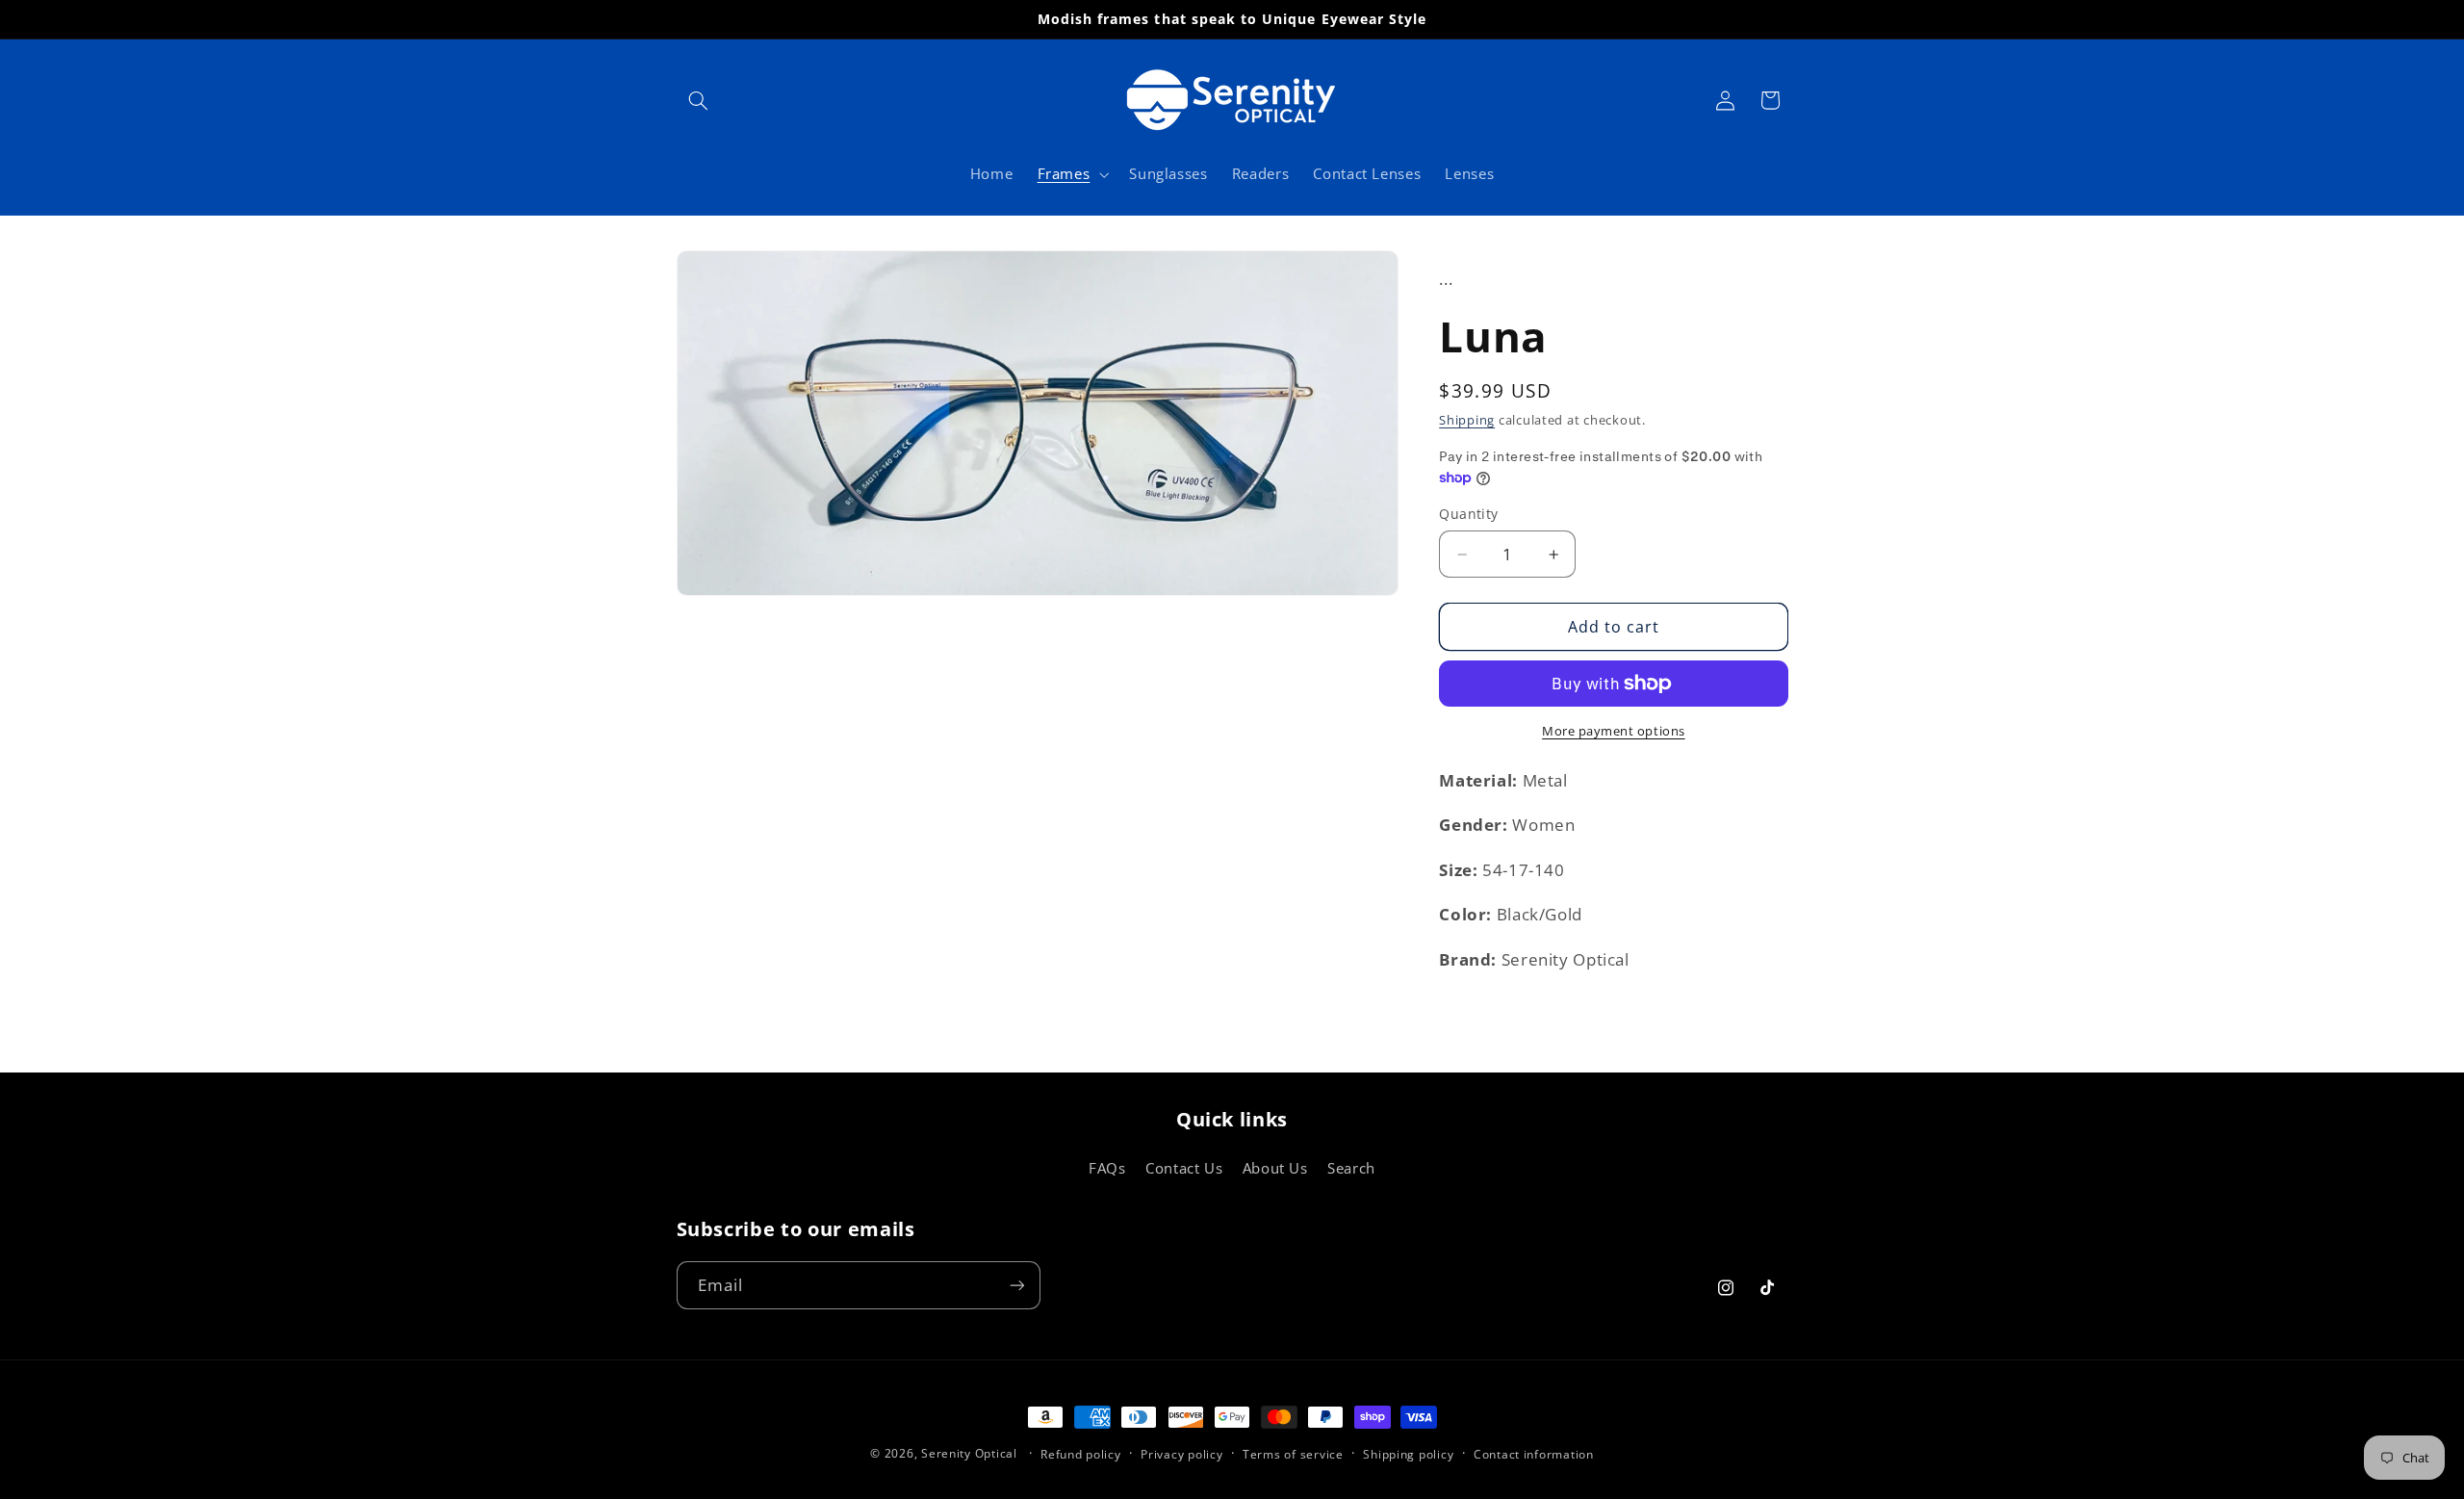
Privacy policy (1181, 1454)
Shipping (1467, 420)
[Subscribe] (1016, 1285)
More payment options (1614, 731)
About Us (1275, 1168)
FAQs (1107, 1168)
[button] (699, 100)
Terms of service (1293, 1454)
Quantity (1468, 514)
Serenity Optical (969, 1453)
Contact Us (1184, 1168)
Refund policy (1081, 1454)
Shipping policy (1408, 1454)
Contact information (1534, 1454)
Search (1351, 1168)
